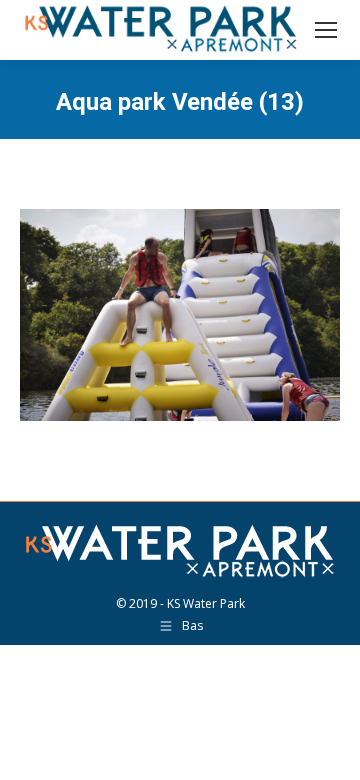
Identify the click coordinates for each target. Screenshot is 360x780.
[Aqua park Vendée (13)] (180, 315)
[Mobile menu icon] (326, 30)
